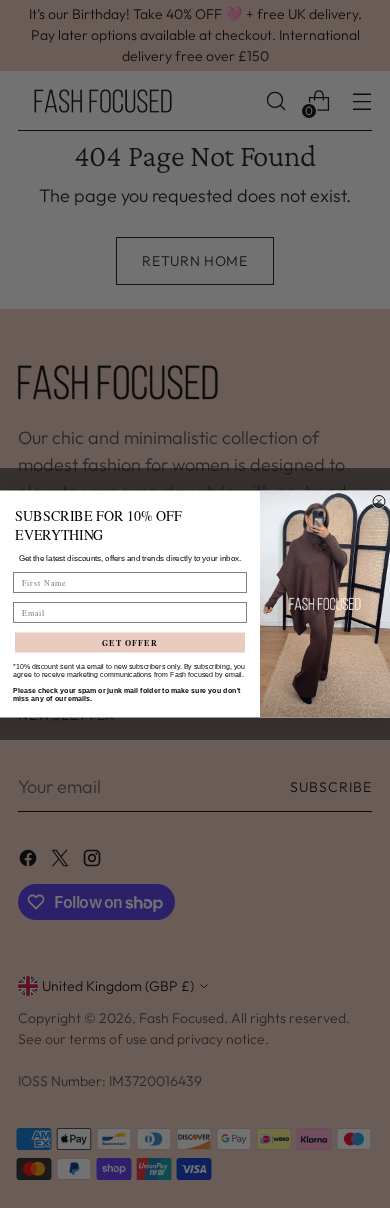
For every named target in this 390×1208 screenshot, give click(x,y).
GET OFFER (130, 643)
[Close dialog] (379, 502)
